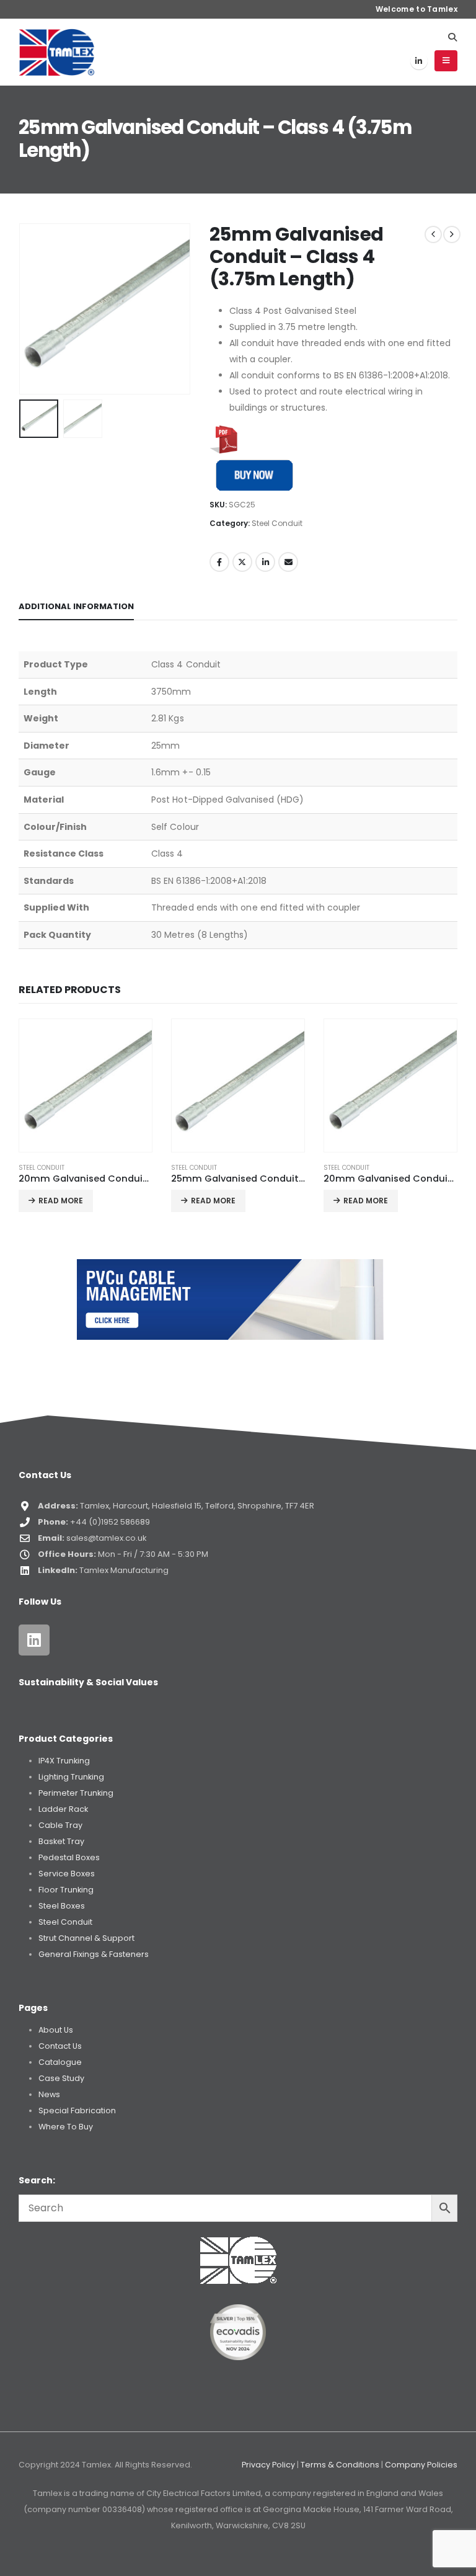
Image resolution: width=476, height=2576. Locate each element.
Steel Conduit (277, 523)
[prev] (433, 234)
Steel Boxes (62, 1906)
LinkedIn (265, 562)
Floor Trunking (66, 1890)
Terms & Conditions (340, 2465)
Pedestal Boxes (69, 1857)
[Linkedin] (34, 1640)
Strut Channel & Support (86, 1938)
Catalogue (60, 2062)
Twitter (242, 562)
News (49, 2094)
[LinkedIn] (419, 61)
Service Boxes (67, 1874)
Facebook (219, 562)
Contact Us (60, 2046)
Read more (61, 1201)
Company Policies (421, 2465)
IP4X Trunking (64, 1761)
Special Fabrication (77, 2110)
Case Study (61, 2078)
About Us (56, 2030)
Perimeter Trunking (76, 1793)
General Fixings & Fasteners (94, 1954)
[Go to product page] (86, 1085)
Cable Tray (60, 1825)
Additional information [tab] (76, 606)
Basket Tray (61, 1841)
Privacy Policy (268, 2465)
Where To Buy (66, 2127)
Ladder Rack (63, 1809)
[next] (452, 234)
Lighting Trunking (71, 1777)
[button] (452, 37)
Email (288, 562)
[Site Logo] (57, 52)
